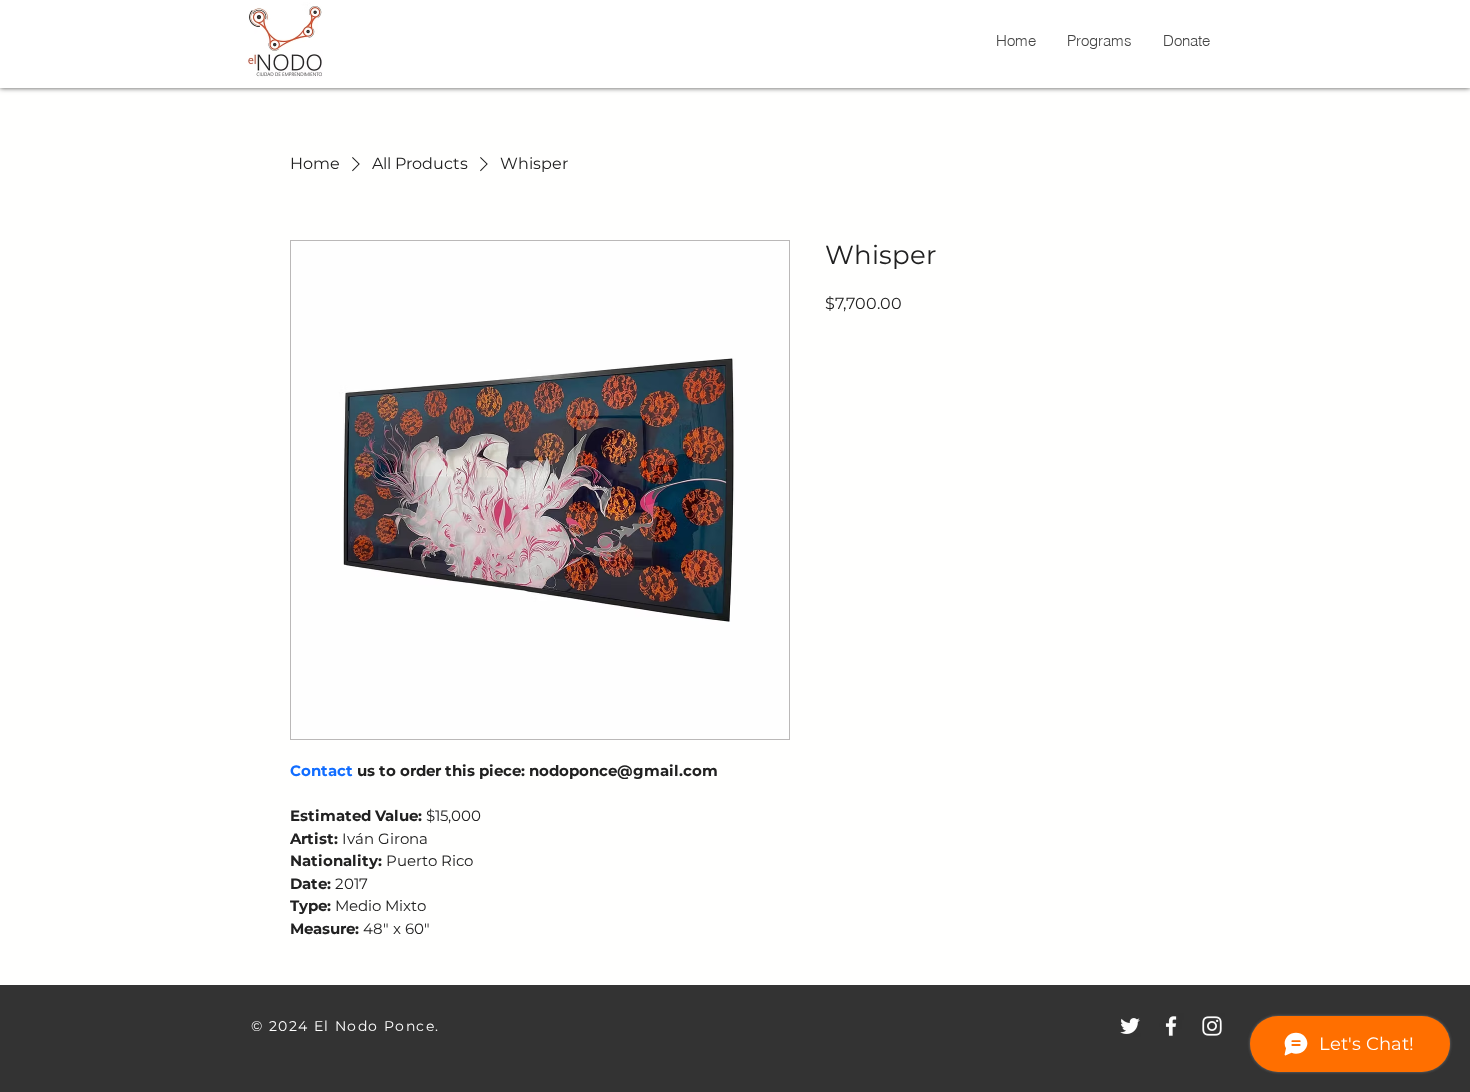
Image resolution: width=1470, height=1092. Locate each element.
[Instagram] (1212, 1026)
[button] (1186, 41)
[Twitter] (1130, 1026)
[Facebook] (1171, 1026)
